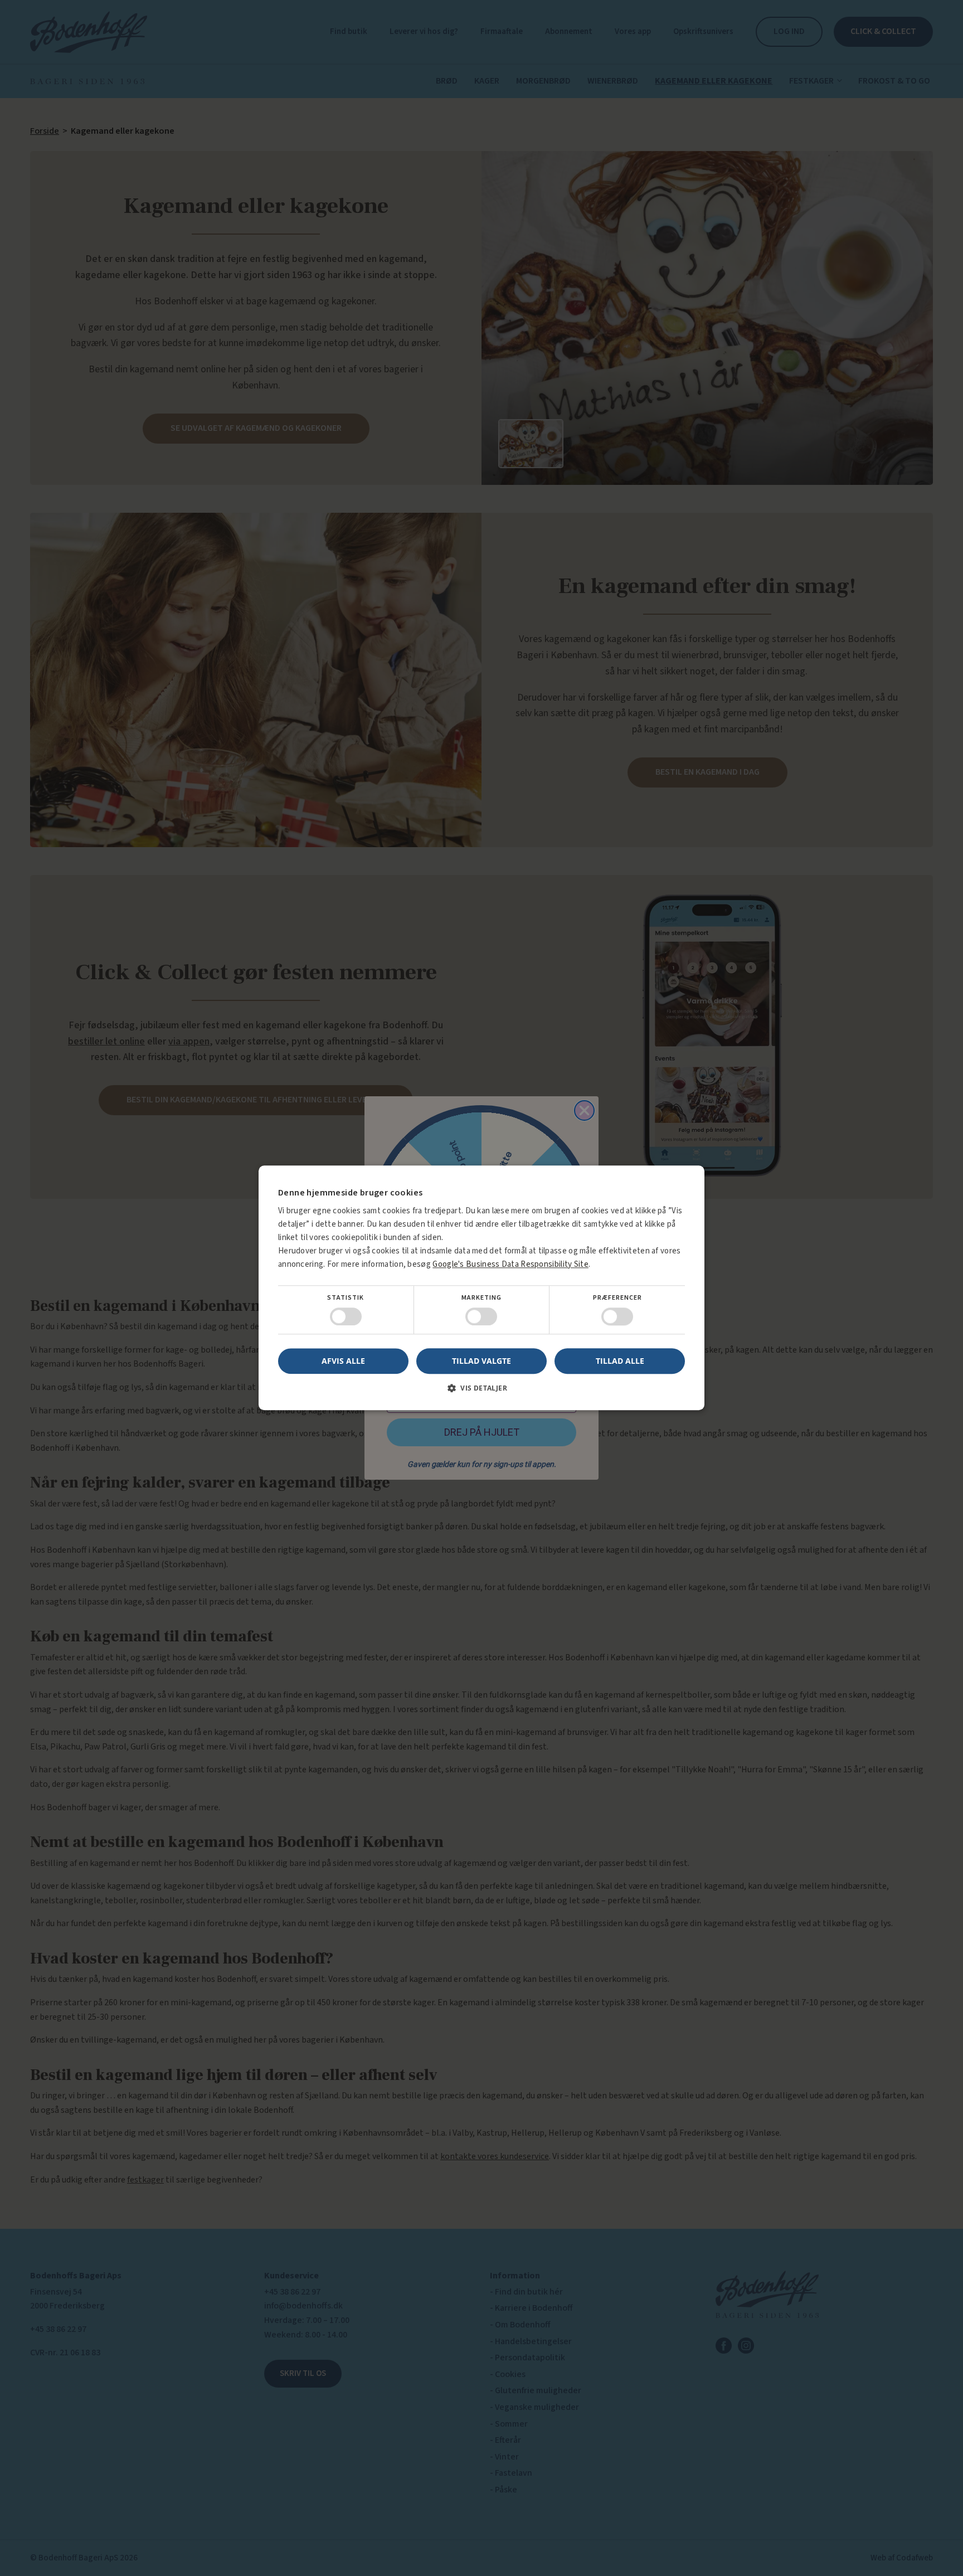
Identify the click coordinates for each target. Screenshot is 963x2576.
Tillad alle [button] (620, 1361)
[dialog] (481, 1288)
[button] (481, 1393)
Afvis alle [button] (343, 1361)
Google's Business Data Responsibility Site (510, 1264)
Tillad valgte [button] (481, 1361)
